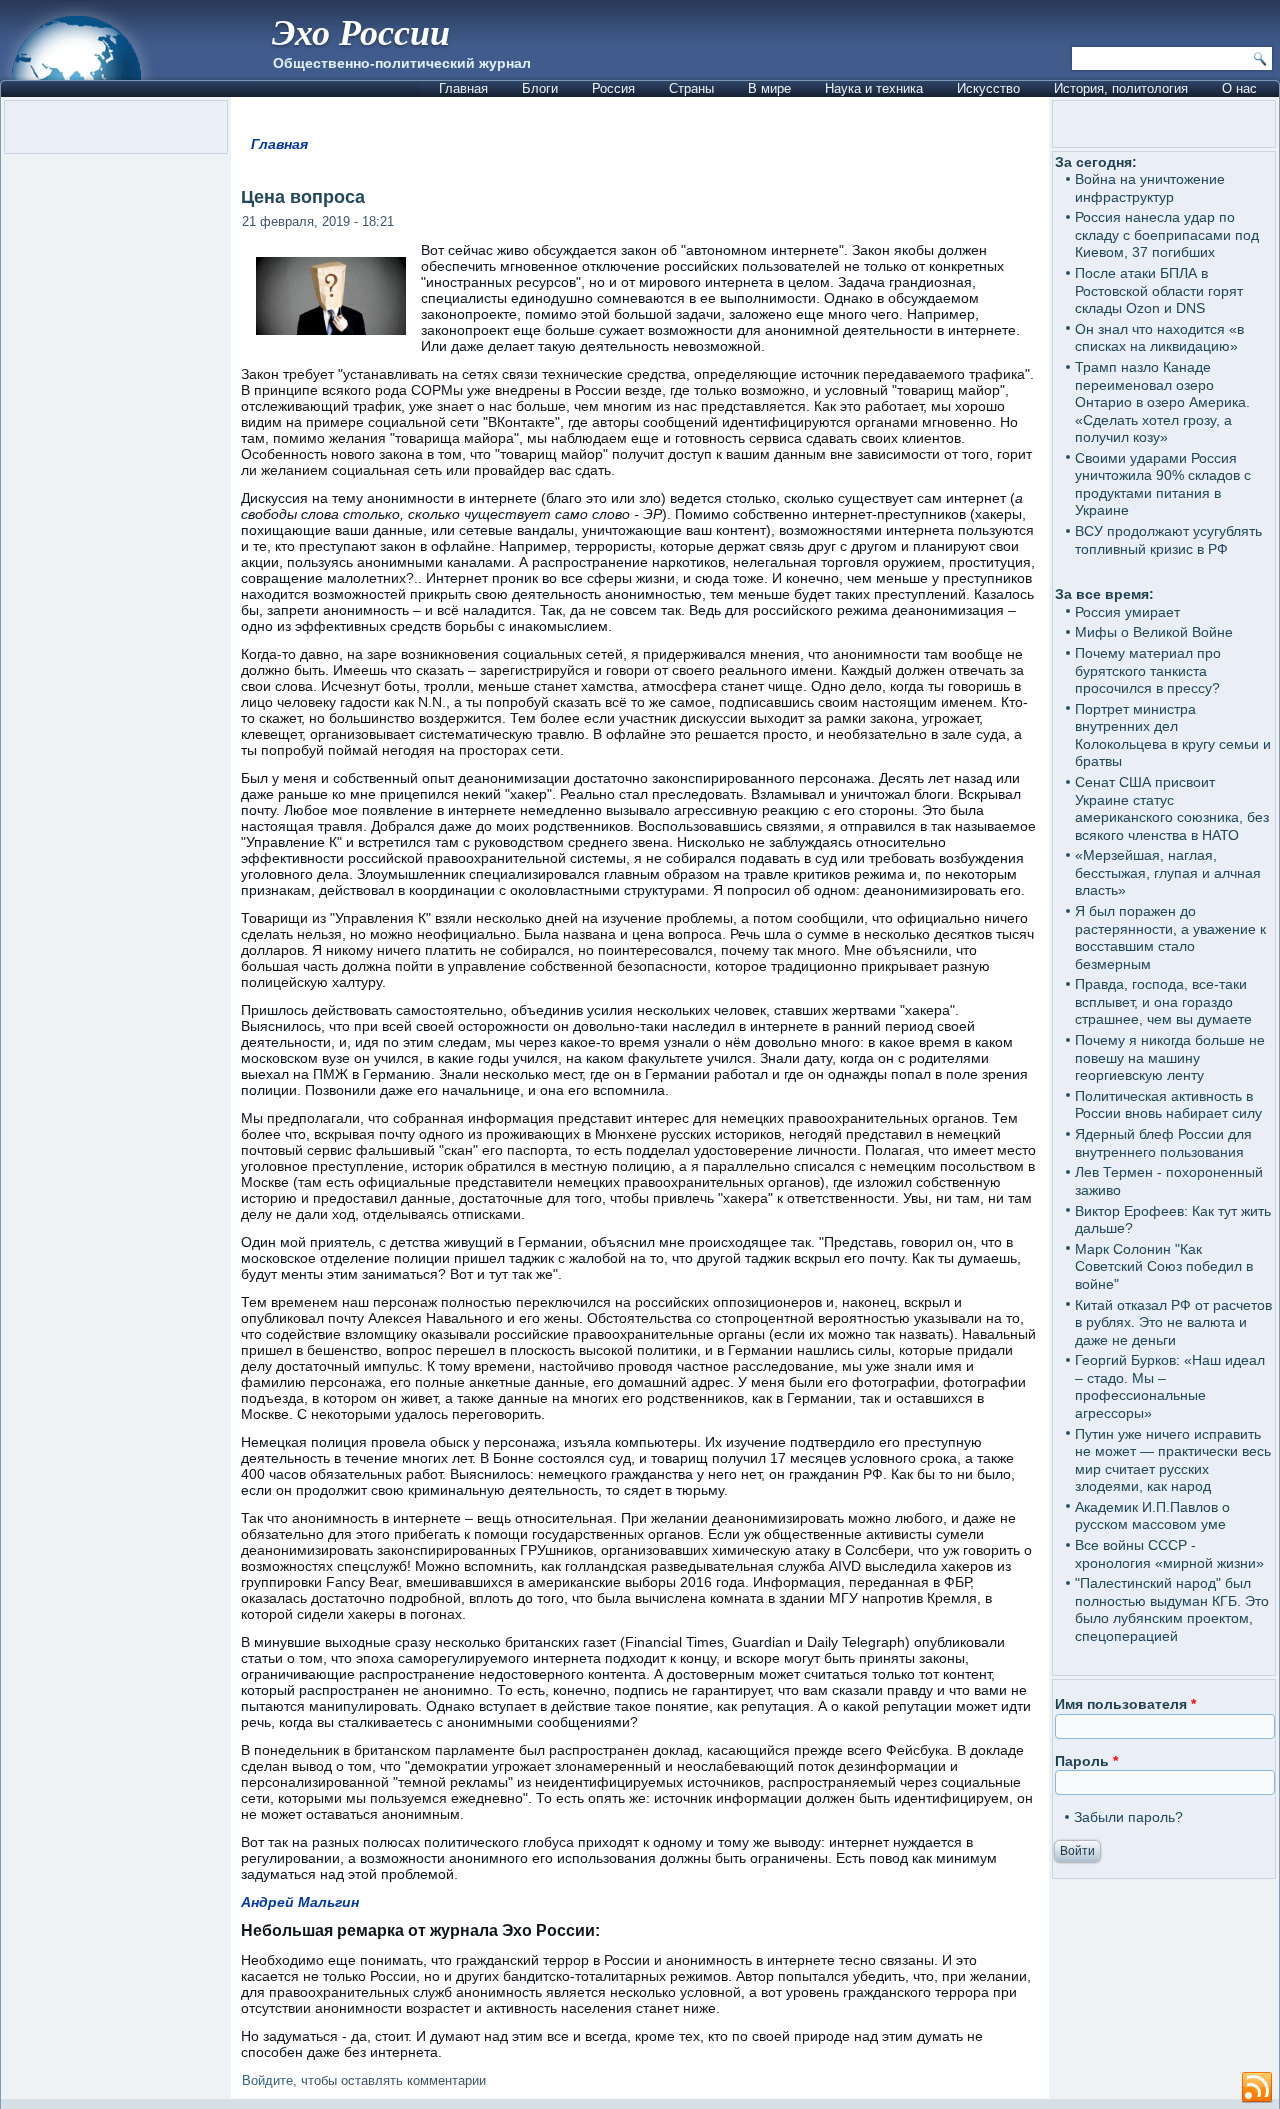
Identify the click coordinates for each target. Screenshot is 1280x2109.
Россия (613, 88)
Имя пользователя (1125, 1704)
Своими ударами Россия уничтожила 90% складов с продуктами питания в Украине (1163, 484)
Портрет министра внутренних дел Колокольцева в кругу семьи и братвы (1173, 735)
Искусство (988, 88)
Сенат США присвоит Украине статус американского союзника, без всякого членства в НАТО (1172, 808)
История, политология (1121, 88)
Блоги (540, 88)
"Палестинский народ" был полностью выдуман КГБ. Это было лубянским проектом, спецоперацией (1172, 1609)
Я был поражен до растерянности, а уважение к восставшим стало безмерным (1170, 937)
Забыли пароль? (1128, 1817)
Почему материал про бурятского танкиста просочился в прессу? (1148, 670)
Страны (691, 88)
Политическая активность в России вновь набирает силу (1168, 1105)
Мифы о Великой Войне (1154, 632)
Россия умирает (1127, 612)
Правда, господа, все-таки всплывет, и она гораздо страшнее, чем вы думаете (1163, 1001)
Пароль (1086, 1761)
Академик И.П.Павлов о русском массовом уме (1152, 1516)
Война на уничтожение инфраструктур (1150, 188)
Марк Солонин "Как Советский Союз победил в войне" (1164, 1266)
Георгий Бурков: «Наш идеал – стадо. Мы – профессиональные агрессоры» (1170, 1386)
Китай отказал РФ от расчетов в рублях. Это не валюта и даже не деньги (1173, 1322)
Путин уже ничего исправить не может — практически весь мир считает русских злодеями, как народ (1173, 1460)
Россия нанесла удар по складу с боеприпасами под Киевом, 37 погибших (1167, 234)
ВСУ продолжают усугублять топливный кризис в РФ (1168, 540)
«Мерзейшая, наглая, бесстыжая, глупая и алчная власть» (1168, 872)
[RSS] (1257, 2088)
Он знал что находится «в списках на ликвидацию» (1159, 338)
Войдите (267, 2080)
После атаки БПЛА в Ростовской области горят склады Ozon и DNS (1159, 290)
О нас (1239, 88)
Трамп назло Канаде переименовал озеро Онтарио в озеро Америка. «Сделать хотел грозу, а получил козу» (1162, 402)
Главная (463, 88)
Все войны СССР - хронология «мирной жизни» (1169, 1554)
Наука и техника (874, 88)
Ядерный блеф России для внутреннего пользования (1163, 1143)
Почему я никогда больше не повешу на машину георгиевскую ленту (1170, 1057)
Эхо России (361, 31)
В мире (769, 88)
